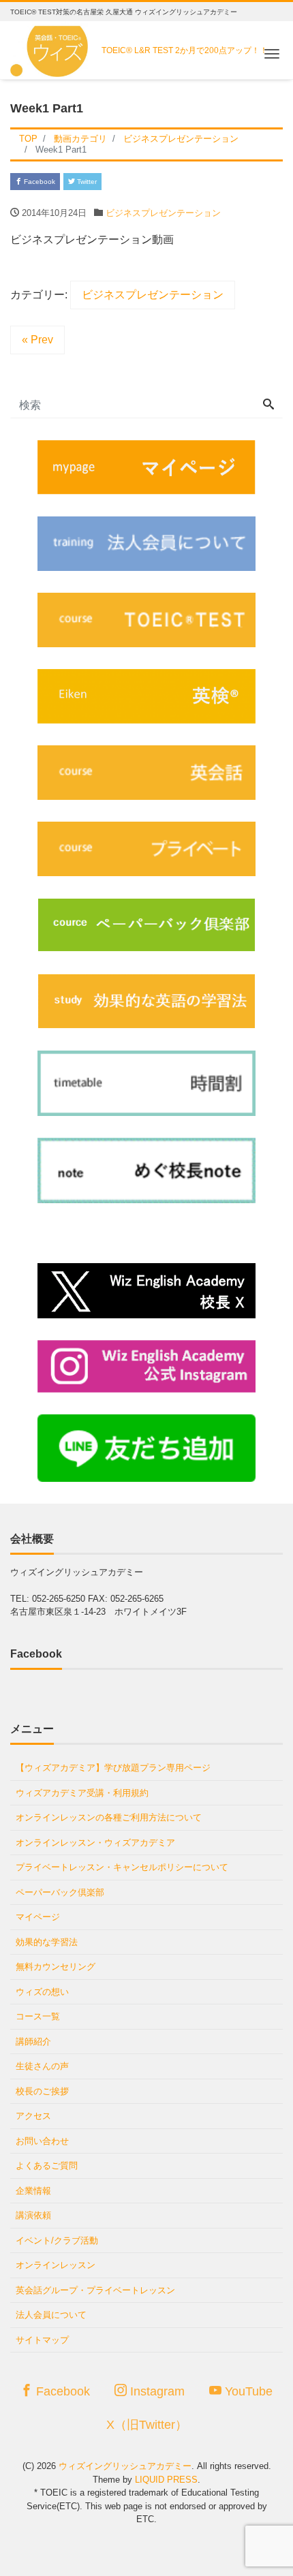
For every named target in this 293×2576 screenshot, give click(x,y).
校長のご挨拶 (42, 2091)
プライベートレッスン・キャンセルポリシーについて (122, 1867)
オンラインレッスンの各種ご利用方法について (109, 1817)
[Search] (268, 405)
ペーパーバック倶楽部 (60, 1892)
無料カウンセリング (56, 1967)
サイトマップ (42, 2340)
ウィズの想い (42, 1992)
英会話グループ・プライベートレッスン (95, 2290)
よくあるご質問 (47, 2166)
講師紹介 (33, 2042)
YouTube (247, 2391)
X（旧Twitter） (147, 2425)
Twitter (86, 182)
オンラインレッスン (56, 2265)
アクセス (33, 2116)
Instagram (156, 2391)
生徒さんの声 (42, 2066)
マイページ (38, 1917)
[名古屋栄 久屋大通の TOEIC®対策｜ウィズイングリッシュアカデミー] (51, 47)
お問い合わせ (42, 2141)
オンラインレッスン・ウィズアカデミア (95, 1843)
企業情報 (33, 2191)
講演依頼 (33, 2215)
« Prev (37, 340)
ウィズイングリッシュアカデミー (125, 2466)
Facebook (38, 182)
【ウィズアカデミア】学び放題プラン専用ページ (113, 1768)
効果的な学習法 (47, 1942)
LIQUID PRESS (166, 2480)
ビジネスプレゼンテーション (163, 213)
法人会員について (51, 2315)
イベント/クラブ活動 (57, 2240)
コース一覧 (38, 2016)
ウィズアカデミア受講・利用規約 (82, 1793)
